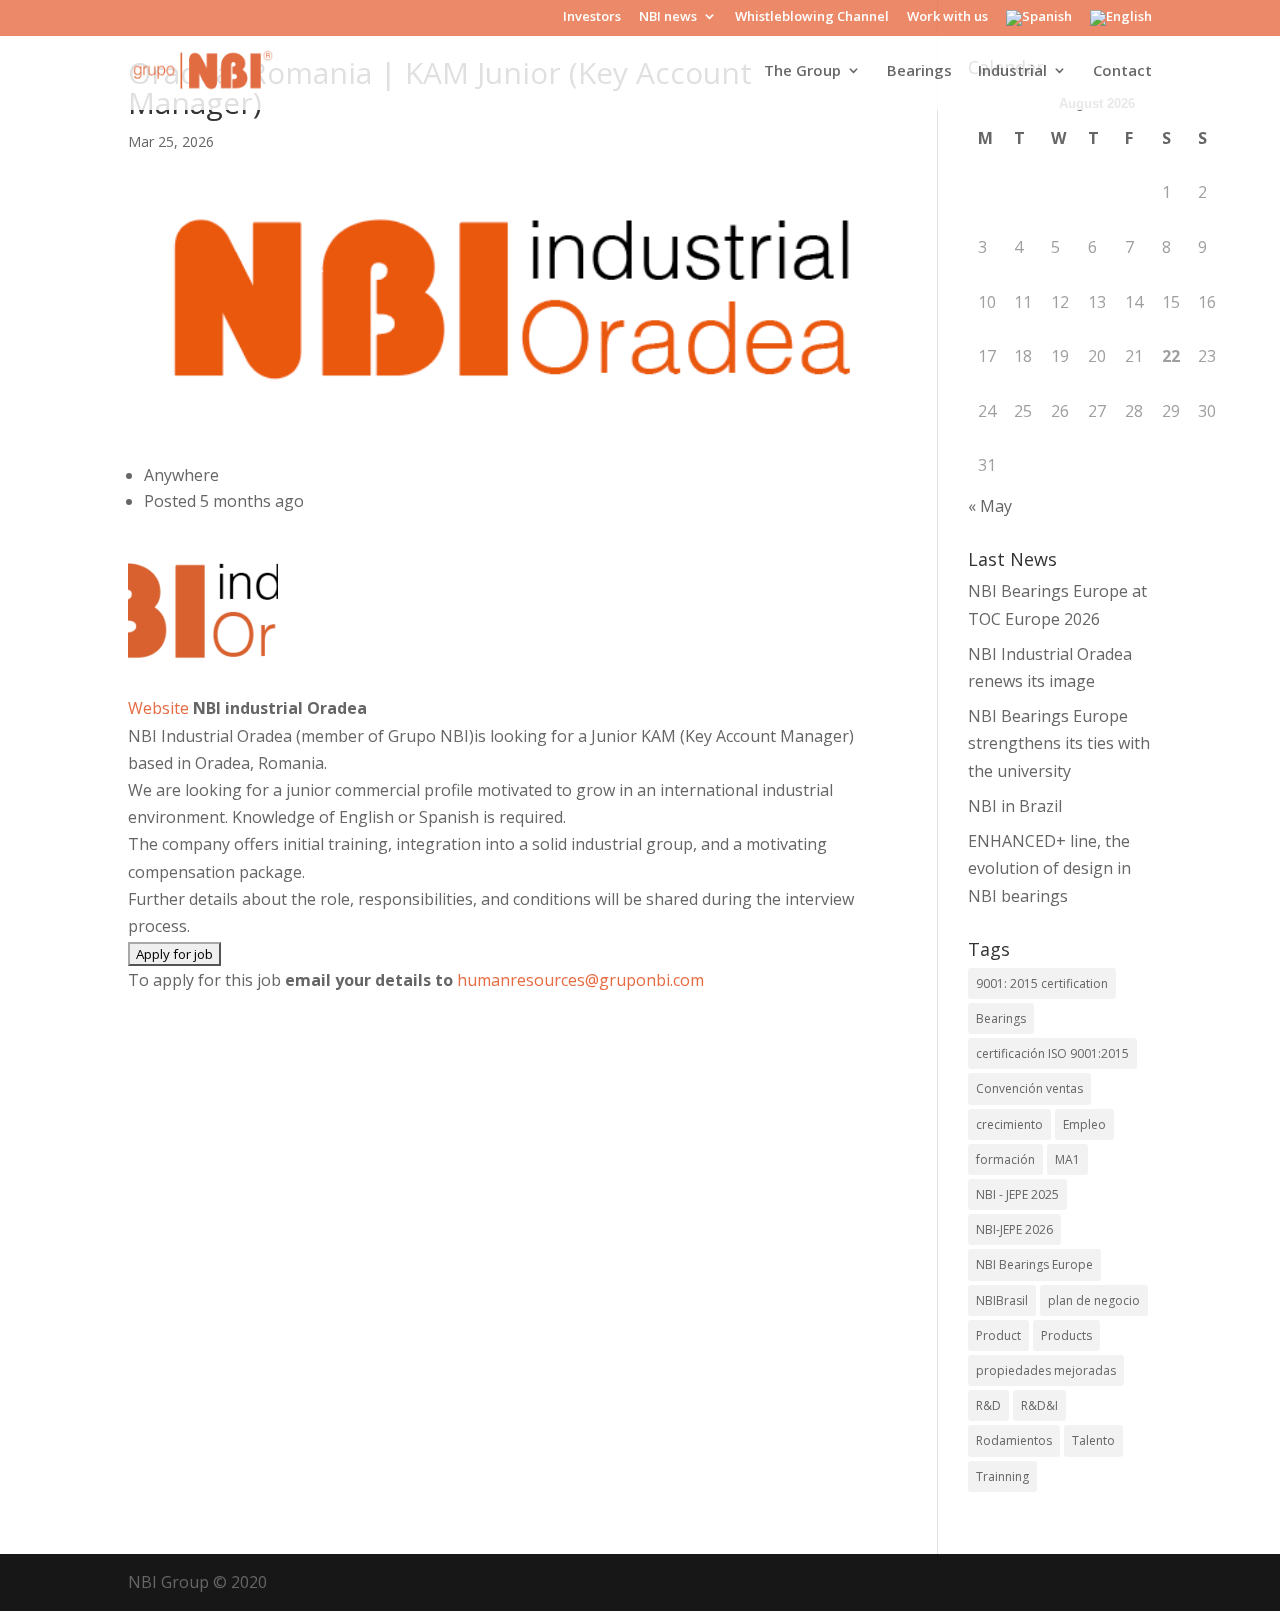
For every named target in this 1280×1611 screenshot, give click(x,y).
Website (158, 708)
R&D (988, 1405)
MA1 (1067, 1159)
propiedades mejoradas (1046, 1370)
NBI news (668, 17)
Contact (1122, 71)
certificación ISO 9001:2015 (1052, 1053)
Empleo (1084, 1124)
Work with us (947, 17)
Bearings (919, 71)
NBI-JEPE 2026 (1014, 1229)
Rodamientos (1014, 1440)
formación (1005, 1159)
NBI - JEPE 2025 (1017, 1194)
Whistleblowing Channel (812, 17)
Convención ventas (1029, 1088)
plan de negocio (1094, 1300)
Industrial (1012, 71)
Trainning (1002, 1476)
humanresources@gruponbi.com (580, 980)
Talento (1093, 1440)
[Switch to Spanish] (1039, 23)
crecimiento (1009, 1124)
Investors (592, 17)
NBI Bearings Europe (1034, 1264)
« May (990, 506)
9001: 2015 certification (1042, 983)
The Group (802, 71)
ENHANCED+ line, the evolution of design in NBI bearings (1049, 868)
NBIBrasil (1002, 1300)
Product (998, 1335)
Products (1066, 1335)
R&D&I (1039, 1405)
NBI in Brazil (1015, 806)
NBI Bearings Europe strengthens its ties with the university (1059, 743)
